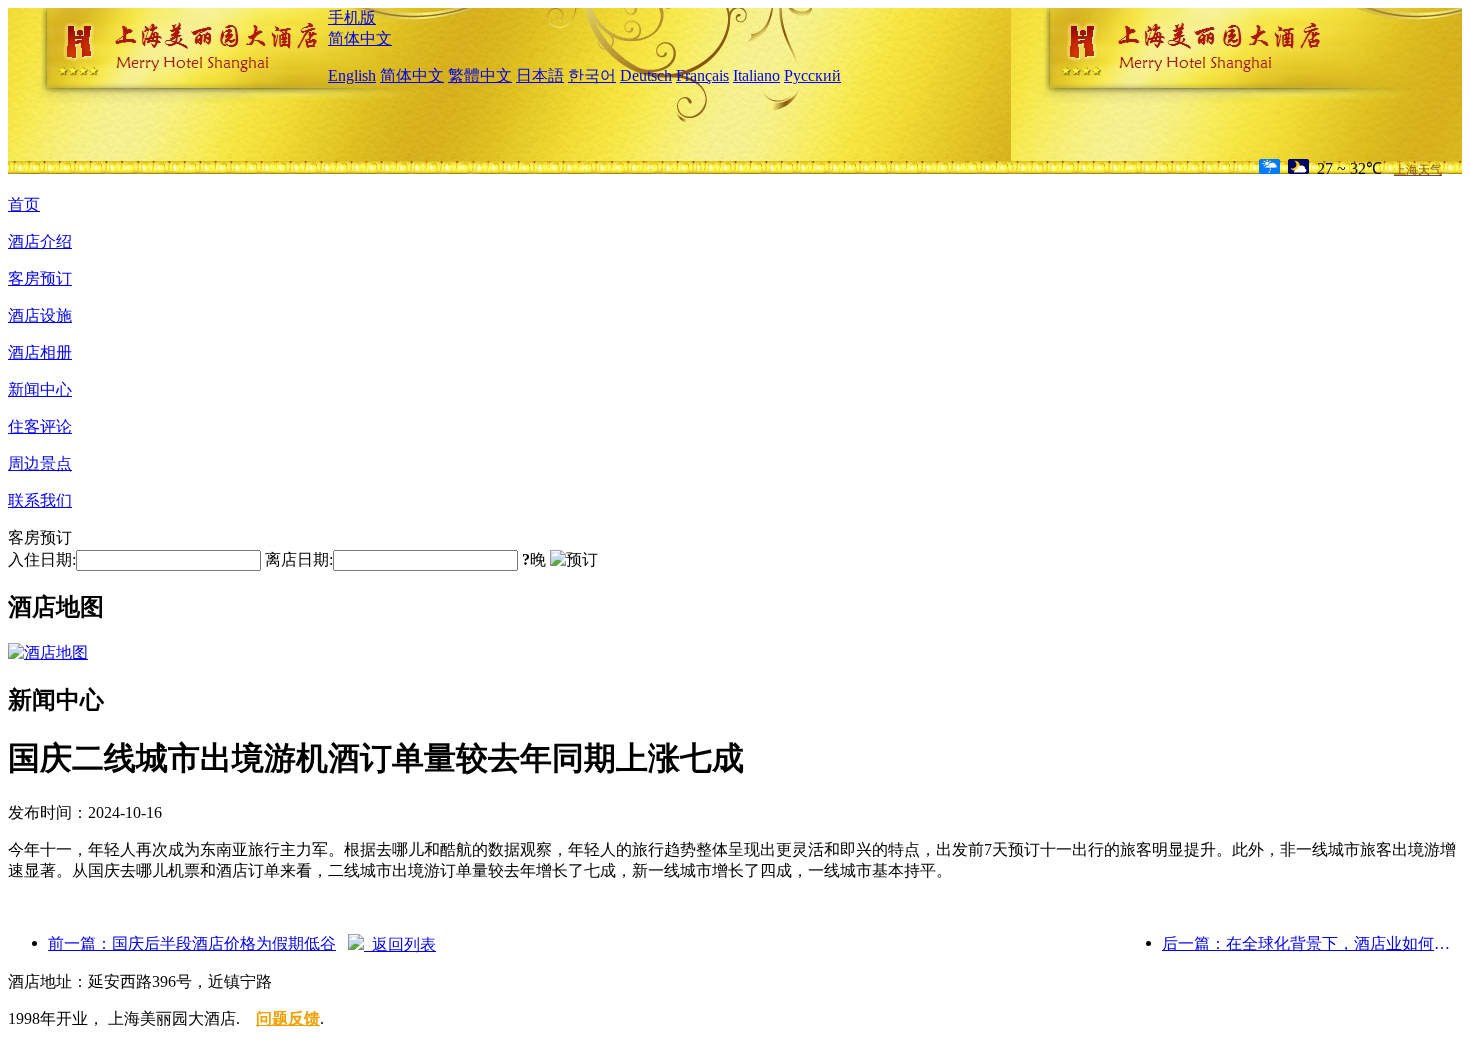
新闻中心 (40, 389)
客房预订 (40, 278)
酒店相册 (40, 352)
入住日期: (42, 559)
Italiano (756, 75)
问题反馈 (288, 1018)
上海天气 (1418, 170)
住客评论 (40, 426)
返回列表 (400, 944)
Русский (812, 75)
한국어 (592, 75)
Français (702, 75)
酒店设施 (40, 315)
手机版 (352, 17)
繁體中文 (480, 75)
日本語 (540, 75)
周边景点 (40, 463)
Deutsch (646, 75)
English (352, 75)
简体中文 (360, 38)
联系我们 (40, 500)
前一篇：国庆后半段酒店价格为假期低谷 (192, 943)
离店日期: (299, 559)
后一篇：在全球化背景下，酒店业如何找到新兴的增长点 (1312, 943)
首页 (24, 204)
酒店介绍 (40, 241)
